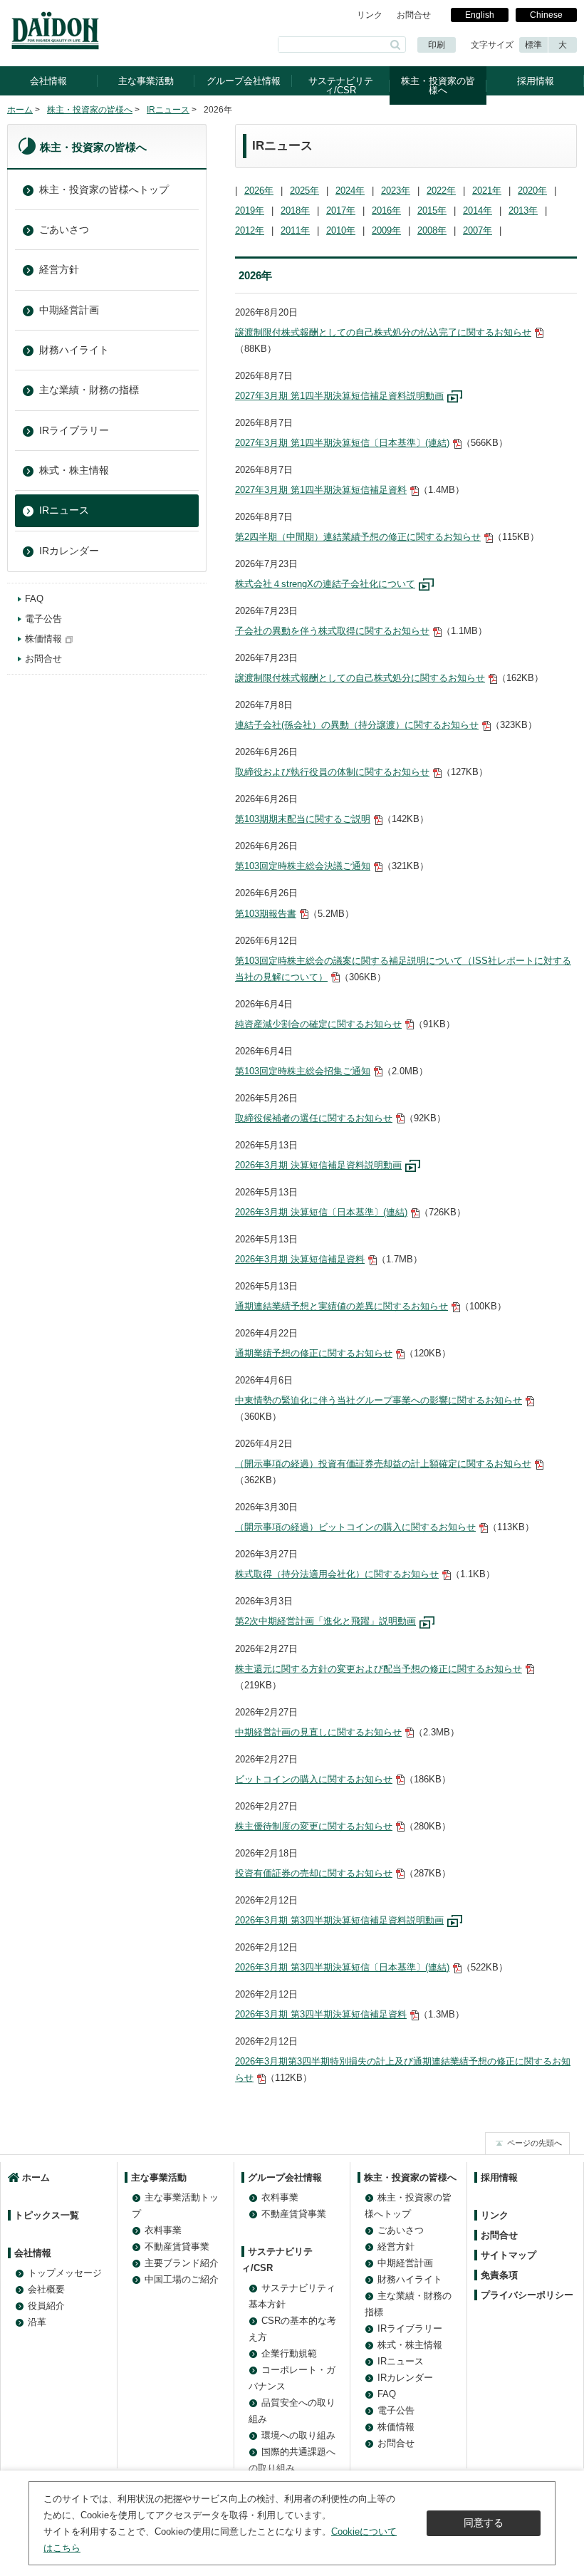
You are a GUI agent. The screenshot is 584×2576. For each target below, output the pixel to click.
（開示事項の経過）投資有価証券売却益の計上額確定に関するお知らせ (383, 1464)
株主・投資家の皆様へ (438, 85)
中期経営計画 (69, 310)
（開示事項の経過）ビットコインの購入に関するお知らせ (355, 1527)
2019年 (250, 211)
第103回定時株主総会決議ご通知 (303, 866)
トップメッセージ (65, 2273)
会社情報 (48, 81)
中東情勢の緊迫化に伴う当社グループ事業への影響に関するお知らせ (379, 1400)
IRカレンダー (69, 551)
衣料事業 (163, 2230)
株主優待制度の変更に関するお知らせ (314, 1826)
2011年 (295, 230)
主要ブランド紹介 (182, 2263)
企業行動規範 (289, 2353)
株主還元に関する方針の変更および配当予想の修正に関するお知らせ (379, 1669)
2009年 (386, 230)
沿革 (37, 2322)
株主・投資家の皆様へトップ (104, 189)
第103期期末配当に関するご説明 (303, 819)
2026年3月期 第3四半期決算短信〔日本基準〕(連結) (342, 1967)
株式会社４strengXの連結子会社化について (325, 584)
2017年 (341, 211)
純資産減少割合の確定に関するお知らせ (318, 1024)
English (480, 15)
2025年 (304, 191)
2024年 (350, 191)
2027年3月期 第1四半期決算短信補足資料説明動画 (339, 396)
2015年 (432, 211)
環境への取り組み (298, 2435)
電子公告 (43, 619)
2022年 (441, 191)
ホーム (20, 110)
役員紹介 (46, 2306)
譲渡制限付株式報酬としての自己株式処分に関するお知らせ (360, 678)
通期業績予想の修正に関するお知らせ (314, 1353)
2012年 (250, 230)
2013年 (523, 211)
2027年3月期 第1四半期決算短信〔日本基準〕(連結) (342, 443)
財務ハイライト (74, 350)
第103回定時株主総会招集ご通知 (303, 1071)
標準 (533, 45)
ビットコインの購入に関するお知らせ (314, 1779)
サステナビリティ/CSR (341, 85)
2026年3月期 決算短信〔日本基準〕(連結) (321, 1212)
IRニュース (168, 110)
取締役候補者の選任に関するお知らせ (314, 1118)
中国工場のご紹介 (182, 2279)
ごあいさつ (64, 229)
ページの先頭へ (535, 2143)
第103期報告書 (266, 914)
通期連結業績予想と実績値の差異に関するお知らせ (341, 1306)
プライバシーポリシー (527, 2295)
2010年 (341, 230)
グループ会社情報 (244, 81)
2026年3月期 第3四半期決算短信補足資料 (321, 2014)
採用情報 (536, 81)
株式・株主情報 (74, 470)
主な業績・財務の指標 (89, 390)
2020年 (532, 191)
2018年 (295, 211)
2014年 (478, 211)
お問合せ (414, 15)
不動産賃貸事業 (177, 2247)
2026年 (259, 191)
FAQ (34, 599)
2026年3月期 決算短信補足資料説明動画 (318, 1165)
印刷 (437, 45)
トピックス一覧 (47, 2215)
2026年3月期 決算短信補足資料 (300, 1259)
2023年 (396, 191)
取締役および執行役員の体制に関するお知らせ (332, 772)
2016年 (386, 211)
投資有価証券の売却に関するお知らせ (314, 1873)
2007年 (478, 230)
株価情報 (43, 639)
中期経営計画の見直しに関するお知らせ (318, 1732)
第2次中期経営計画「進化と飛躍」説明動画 (325, 1621)
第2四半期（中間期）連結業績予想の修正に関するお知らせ (358, 537)
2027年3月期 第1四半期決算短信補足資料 (321, 490)
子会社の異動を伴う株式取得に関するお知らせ (332, 631)
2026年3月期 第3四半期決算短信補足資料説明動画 (339, 1920)
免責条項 (499, 2275)
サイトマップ (509, 2255)
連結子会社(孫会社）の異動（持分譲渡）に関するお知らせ (357, 725)
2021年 (487, 191)
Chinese (546, 15)
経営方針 (59, 269)
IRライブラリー (74, 430)
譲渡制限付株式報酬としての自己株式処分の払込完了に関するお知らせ (383, 332)
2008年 (432, 230)
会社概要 (46, 2289)
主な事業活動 (146, 81)
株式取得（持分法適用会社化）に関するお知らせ (337, 1574)
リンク (370, 15)
